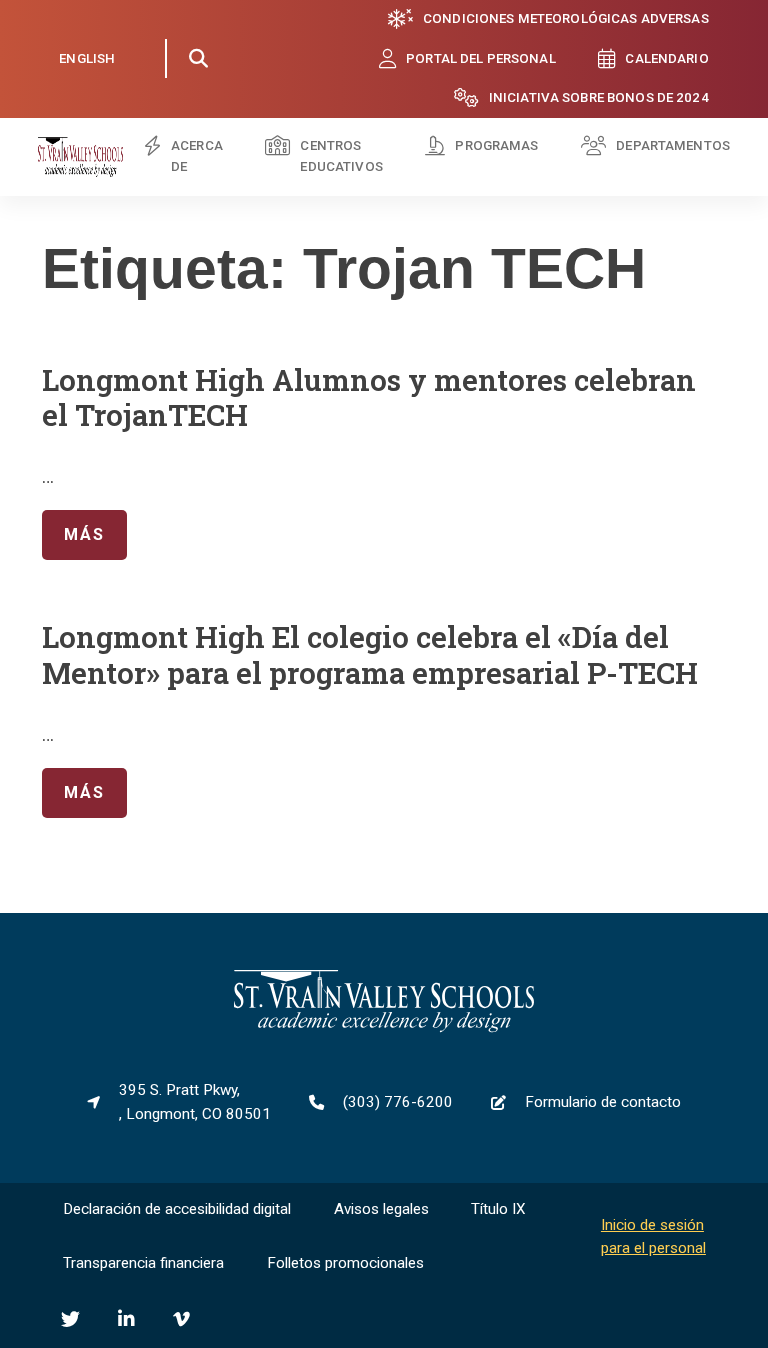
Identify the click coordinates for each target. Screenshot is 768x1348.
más (73, 534)
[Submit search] (198, 59)
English (87, 58)
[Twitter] (70, 1319)
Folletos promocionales (345, 1263)
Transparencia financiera (143, 1263)
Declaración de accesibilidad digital (177, 1209)
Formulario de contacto (603, 1102)
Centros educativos (341, 156)
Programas (496, 145)
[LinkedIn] (126, 1319)
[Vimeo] (181, 1319)
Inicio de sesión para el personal (653, 1237)
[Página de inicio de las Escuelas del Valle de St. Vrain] (384, 1028)
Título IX (498, 1209)
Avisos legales (381, 1209)
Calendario (666, 58)
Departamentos (673, 145)
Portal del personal (481, 58)
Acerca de (197, 156)
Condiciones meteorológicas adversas (566, 18)
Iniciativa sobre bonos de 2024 (599, 97)
